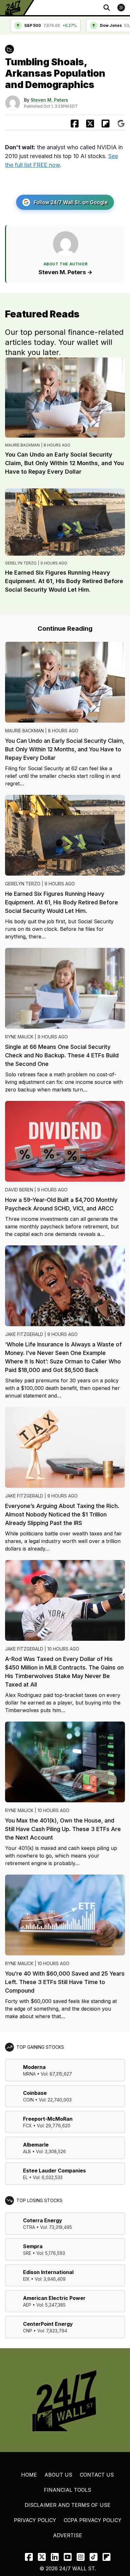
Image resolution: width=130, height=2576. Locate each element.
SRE (27, 2253)
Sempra (33, 2246)
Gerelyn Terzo (21, 563)
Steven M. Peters (49, 100)
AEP (27, 2305)
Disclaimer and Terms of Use (68, 2505)
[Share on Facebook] (75, 124)
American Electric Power (54, 2298)
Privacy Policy (35, 2520)
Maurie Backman (22, 445)
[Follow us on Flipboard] (106, 124)
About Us (58, 2475)
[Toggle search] (107, 8)
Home (29, 2475)
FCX (27, 2126)
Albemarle (36, 2145)
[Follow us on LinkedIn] (55, 2557)
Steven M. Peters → (65, 272)
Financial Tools (68, 2490)
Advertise (68, 2535)
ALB (27, 2151)
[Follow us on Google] (121, 124)
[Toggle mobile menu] (121, 8)
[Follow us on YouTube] (68, 2557)
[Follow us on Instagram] (81, 2557)
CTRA (29, 2227)
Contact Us (97, 2475)
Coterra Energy (43, 2220)
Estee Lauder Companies (54, 2171)
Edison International (48, 2272)
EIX (26, 2279)
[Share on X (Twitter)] (90, 124)
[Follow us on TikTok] (94, 2557)
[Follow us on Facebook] (29, 2557)
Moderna (34, 2067)
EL (25, 2177)
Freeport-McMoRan (48, 2119)
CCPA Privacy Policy (93, 2520)
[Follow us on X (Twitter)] (42, 2557)
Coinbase (35, 2093)
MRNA (29, 2074)
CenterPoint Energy (48, 2324)
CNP (28, 2331)
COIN (28, 2100)
